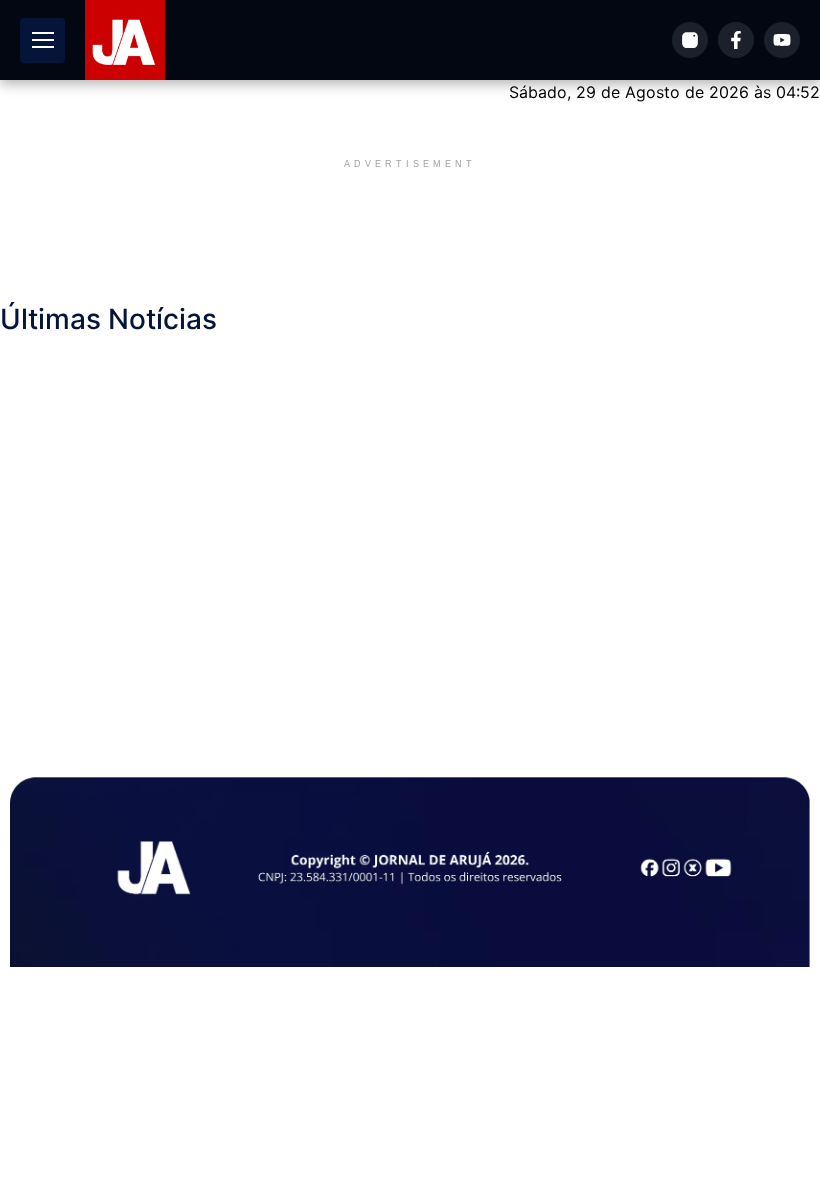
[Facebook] (736, 40)
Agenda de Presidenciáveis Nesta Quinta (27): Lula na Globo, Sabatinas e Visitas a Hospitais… (495, 653)
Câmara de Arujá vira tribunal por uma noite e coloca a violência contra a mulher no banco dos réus (371, 437)
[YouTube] (782, 40)
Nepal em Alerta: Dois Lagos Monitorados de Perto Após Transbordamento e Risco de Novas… (303, 605)
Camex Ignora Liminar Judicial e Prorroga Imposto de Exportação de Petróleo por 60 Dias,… (295, 677)
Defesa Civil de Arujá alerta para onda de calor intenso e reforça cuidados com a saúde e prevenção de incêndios (416, 533)
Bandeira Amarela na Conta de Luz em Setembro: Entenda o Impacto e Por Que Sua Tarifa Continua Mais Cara (445, 389)
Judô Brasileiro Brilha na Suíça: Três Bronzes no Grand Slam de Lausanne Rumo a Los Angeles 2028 (409, 413)
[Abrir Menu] (42, 40)
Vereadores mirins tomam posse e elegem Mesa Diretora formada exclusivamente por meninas (358, 509)
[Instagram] (690, 40)
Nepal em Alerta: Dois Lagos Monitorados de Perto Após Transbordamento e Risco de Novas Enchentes (462, 365)
